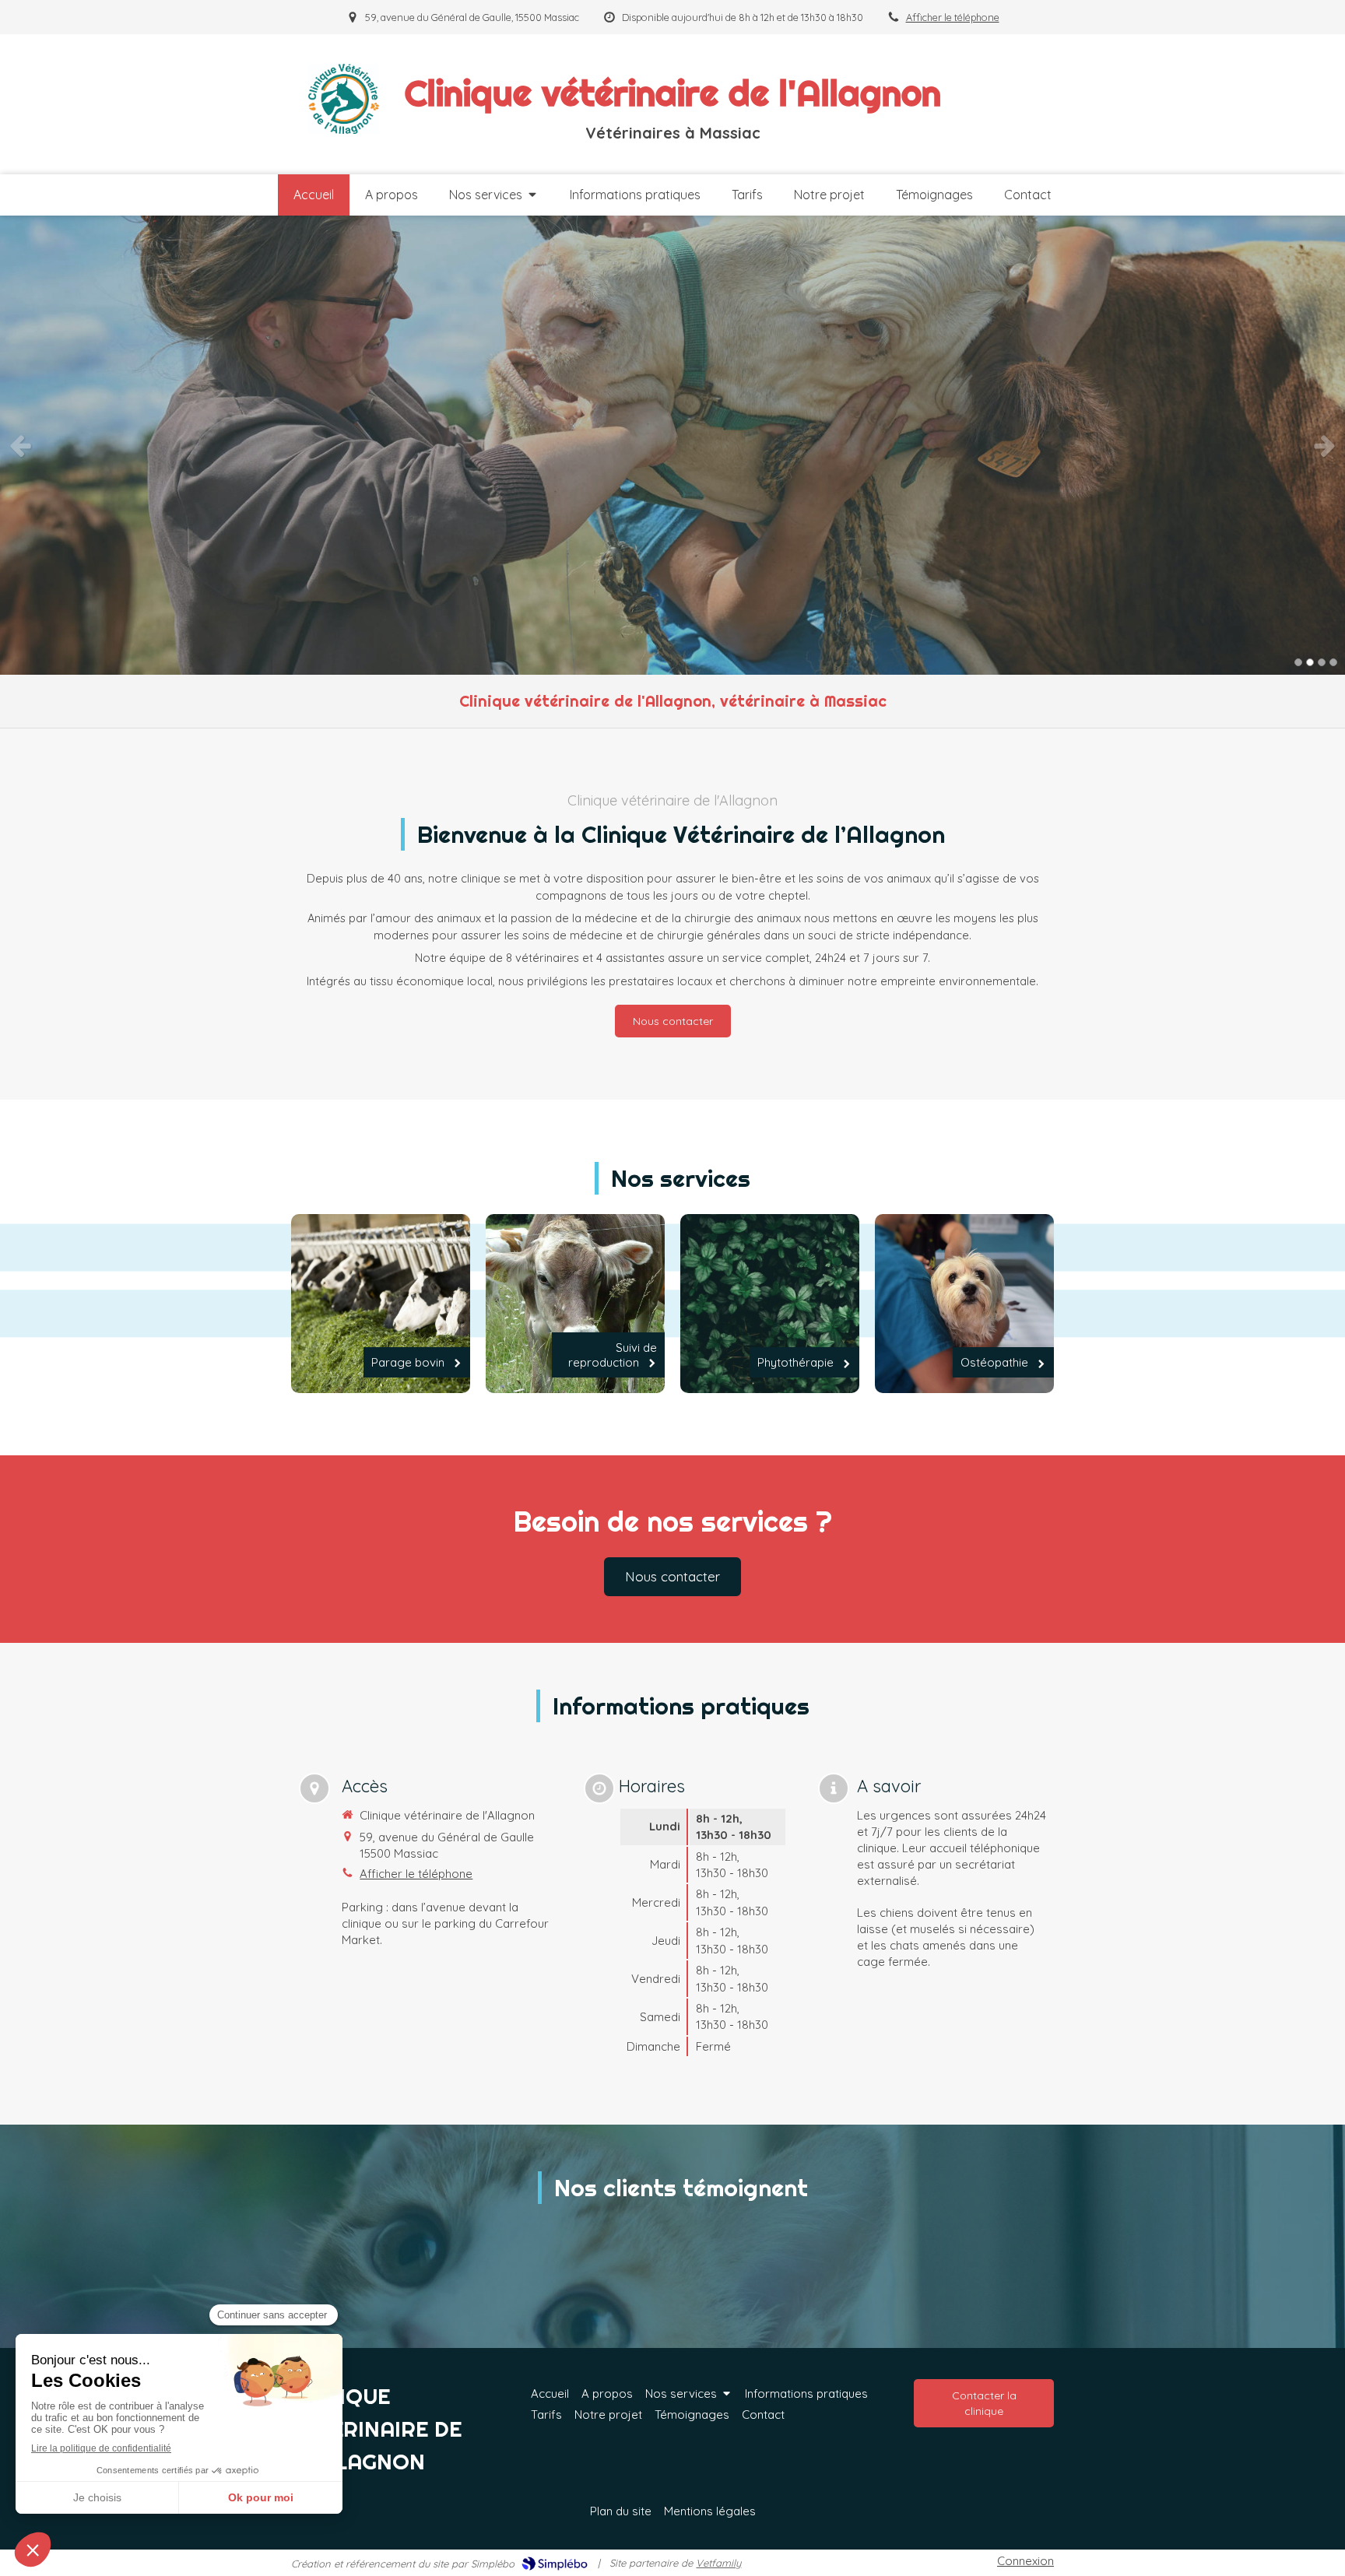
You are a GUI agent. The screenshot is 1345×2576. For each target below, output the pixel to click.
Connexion (1025, 2561)
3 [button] (1322, 662)
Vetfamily (718, 2563)
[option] (672, 445)
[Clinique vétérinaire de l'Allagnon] (344, 130)
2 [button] (1310, 662)
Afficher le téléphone (953, 17)
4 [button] (1333, 662)
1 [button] (1298, 662)
